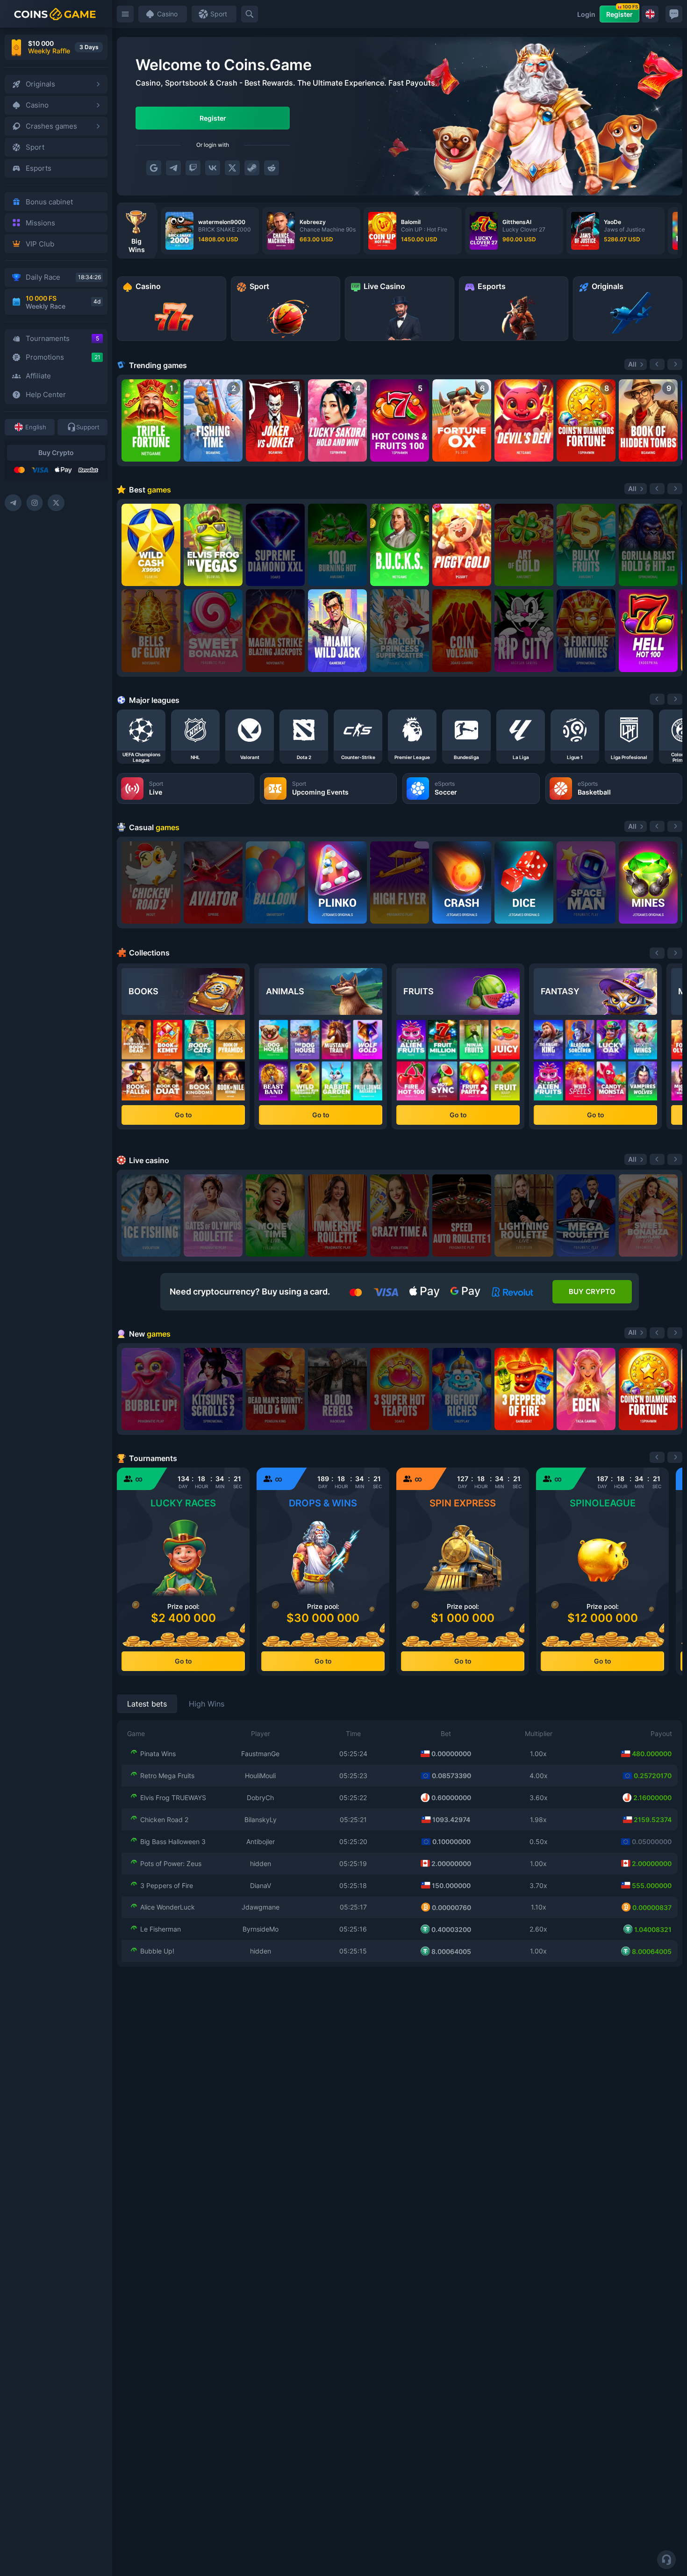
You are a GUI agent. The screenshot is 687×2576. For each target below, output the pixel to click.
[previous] (657, 699)
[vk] (213, 168)
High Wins (207, 1704)
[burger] (125, 14)
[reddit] (272, 168)
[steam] (252, 168)
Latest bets (147, 1704)
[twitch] (193, 168)
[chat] (674, 14)
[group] (210, 231)
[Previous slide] (657, 364)
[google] (154, 168)
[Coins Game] (55, 14)
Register (622, 12)
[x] (232, 168)
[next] (675, 699)
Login (586, 14)
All (632, 364)
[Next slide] (675, 364)
